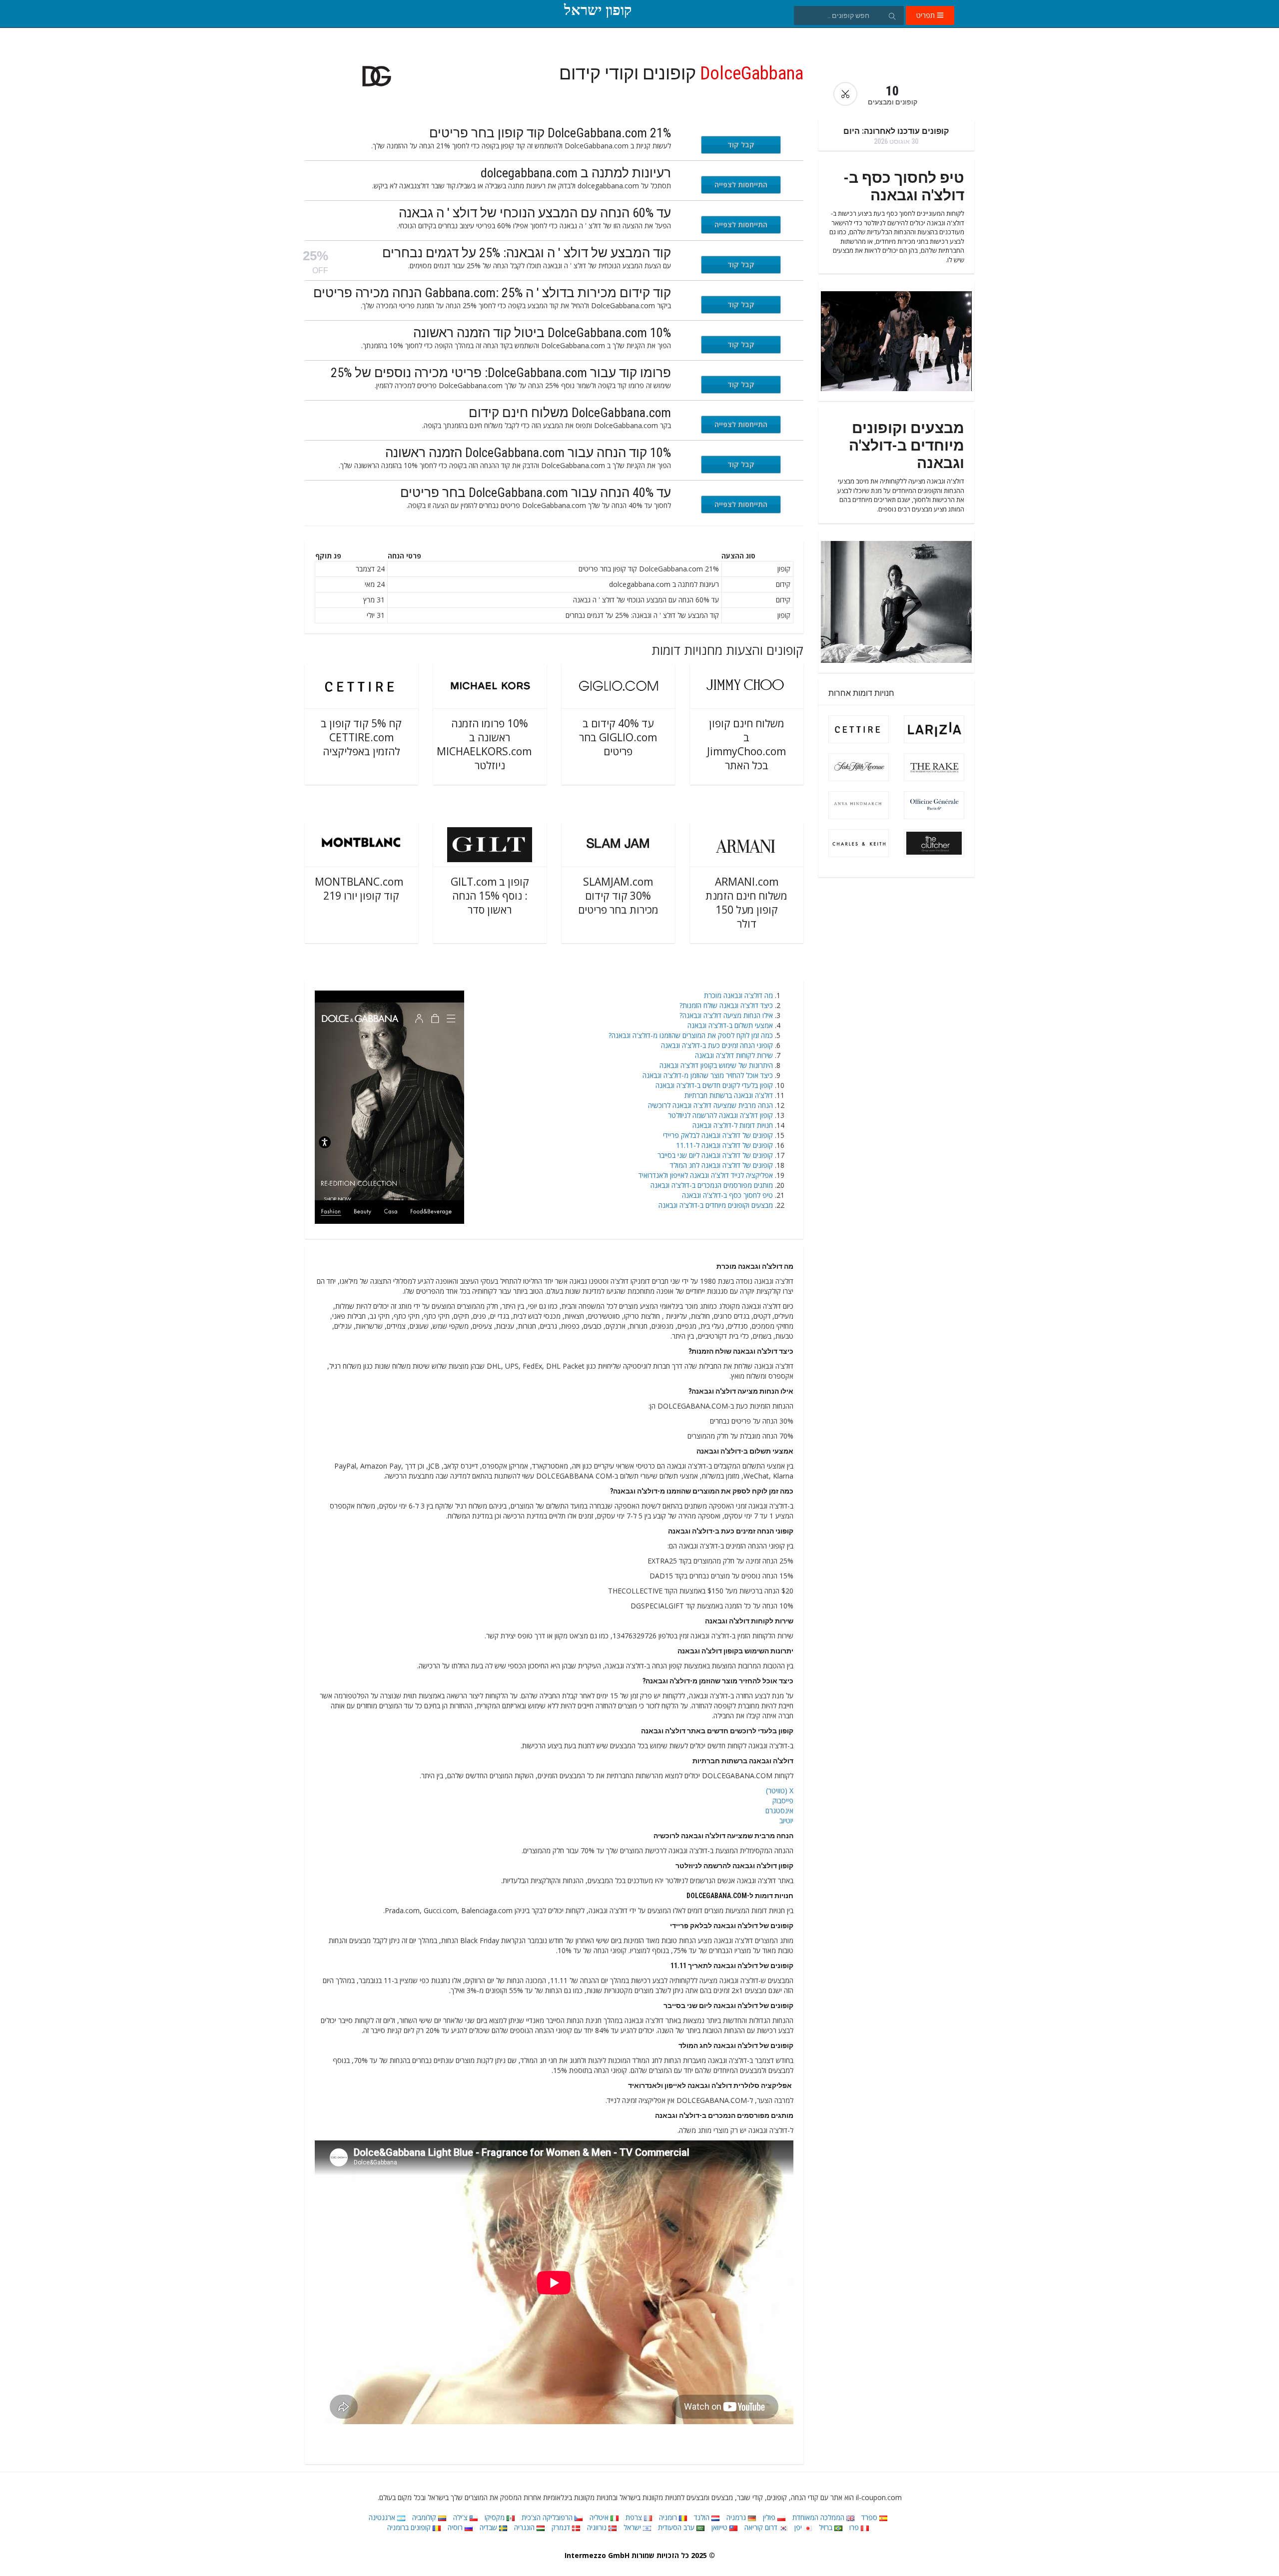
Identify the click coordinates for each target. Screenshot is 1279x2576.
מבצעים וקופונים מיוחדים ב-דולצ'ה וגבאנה (716, 1205)
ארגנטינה (383, 2517)
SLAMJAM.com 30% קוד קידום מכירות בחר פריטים (618, 896)
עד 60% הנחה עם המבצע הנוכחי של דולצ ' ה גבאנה (535, 213)
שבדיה (489, 2527)
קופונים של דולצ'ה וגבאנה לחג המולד (721, 1165)
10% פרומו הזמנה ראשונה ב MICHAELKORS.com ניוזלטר (484, 744)
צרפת (635, 2517)
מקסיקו (496, 2517)
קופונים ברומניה (410, 2527)
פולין (770, 2517)
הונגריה (525, 2527)
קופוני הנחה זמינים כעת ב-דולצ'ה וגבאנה (717, 1045)
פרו (855, 2527)
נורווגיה (598, 2527)
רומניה (669, 2517)
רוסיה (456, 2527)
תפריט (927, 15)
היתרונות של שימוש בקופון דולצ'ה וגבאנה (716, 1065)
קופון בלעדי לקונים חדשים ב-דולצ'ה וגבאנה (714, 1085)
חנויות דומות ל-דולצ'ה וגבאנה (733, 1125)
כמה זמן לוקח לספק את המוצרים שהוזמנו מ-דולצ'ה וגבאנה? (691, 1035)
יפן (799, 2527)
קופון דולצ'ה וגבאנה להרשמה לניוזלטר (720, 1115)
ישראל (633, 2527)
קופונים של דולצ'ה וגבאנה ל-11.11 (724, 1145)
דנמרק (562, 2527)
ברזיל (827, 2527)
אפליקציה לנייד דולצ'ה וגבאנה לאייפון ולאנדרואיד (706, 1175)
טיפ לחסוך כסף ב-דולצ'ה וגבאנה (727, 1195)
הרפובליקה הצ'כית (548, 2517)
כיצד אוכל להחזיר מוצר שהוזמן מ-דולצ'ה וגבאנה (708, 1075)
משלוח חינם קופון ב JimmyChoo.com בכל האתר (746, 744)
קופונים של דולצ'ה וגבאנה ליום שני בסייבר (715, 1155)
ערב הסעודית (677, 2527)
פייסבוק (783, 1801)
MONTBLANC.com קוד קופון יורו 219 (359, 889)
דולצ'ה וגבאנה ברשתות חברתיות (729, 1095)
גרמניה (737, 2517)
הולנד (703, 2517)
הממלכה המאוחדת (819, 2517)
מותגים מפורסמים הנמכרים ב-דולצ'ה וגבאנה (712, 1185)
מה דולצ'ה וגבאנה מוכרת (738, 995)
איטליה (600, 2517)
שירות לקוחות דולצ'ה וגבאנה (734, 1055)
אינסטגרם (779, 1810)
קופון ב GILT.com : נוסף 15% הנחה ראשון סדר (490, 896)
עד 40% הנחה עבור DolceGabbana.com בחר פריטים (536, 493)
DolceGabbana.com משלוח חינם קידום (570, 413)
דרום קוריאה (762, 2527)
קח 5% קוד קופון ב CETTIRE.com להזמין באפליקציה (361, 737)
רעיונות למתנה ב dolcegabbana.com (576, 173)
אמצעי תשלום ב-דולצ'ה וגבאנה (730, 1025)
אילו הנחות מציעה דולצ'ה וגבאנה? (726, 1015)
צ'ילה (461, 2517)
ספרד (870, 2517)
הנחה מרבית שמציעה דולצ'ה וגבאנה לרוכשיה (710, 1105)
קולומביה (425, 2517)
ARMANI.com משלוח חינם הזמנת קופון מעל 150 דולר (746, 903)
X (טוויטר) (780, 1791)
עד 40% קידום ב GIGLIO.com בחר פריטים (618, 737)
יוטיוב (786, 1820)
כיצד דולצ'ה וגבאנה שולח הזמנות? (726, 1005)
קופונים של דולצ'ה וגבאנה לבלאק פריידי (718, 1135)
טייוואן (720, 2527)
